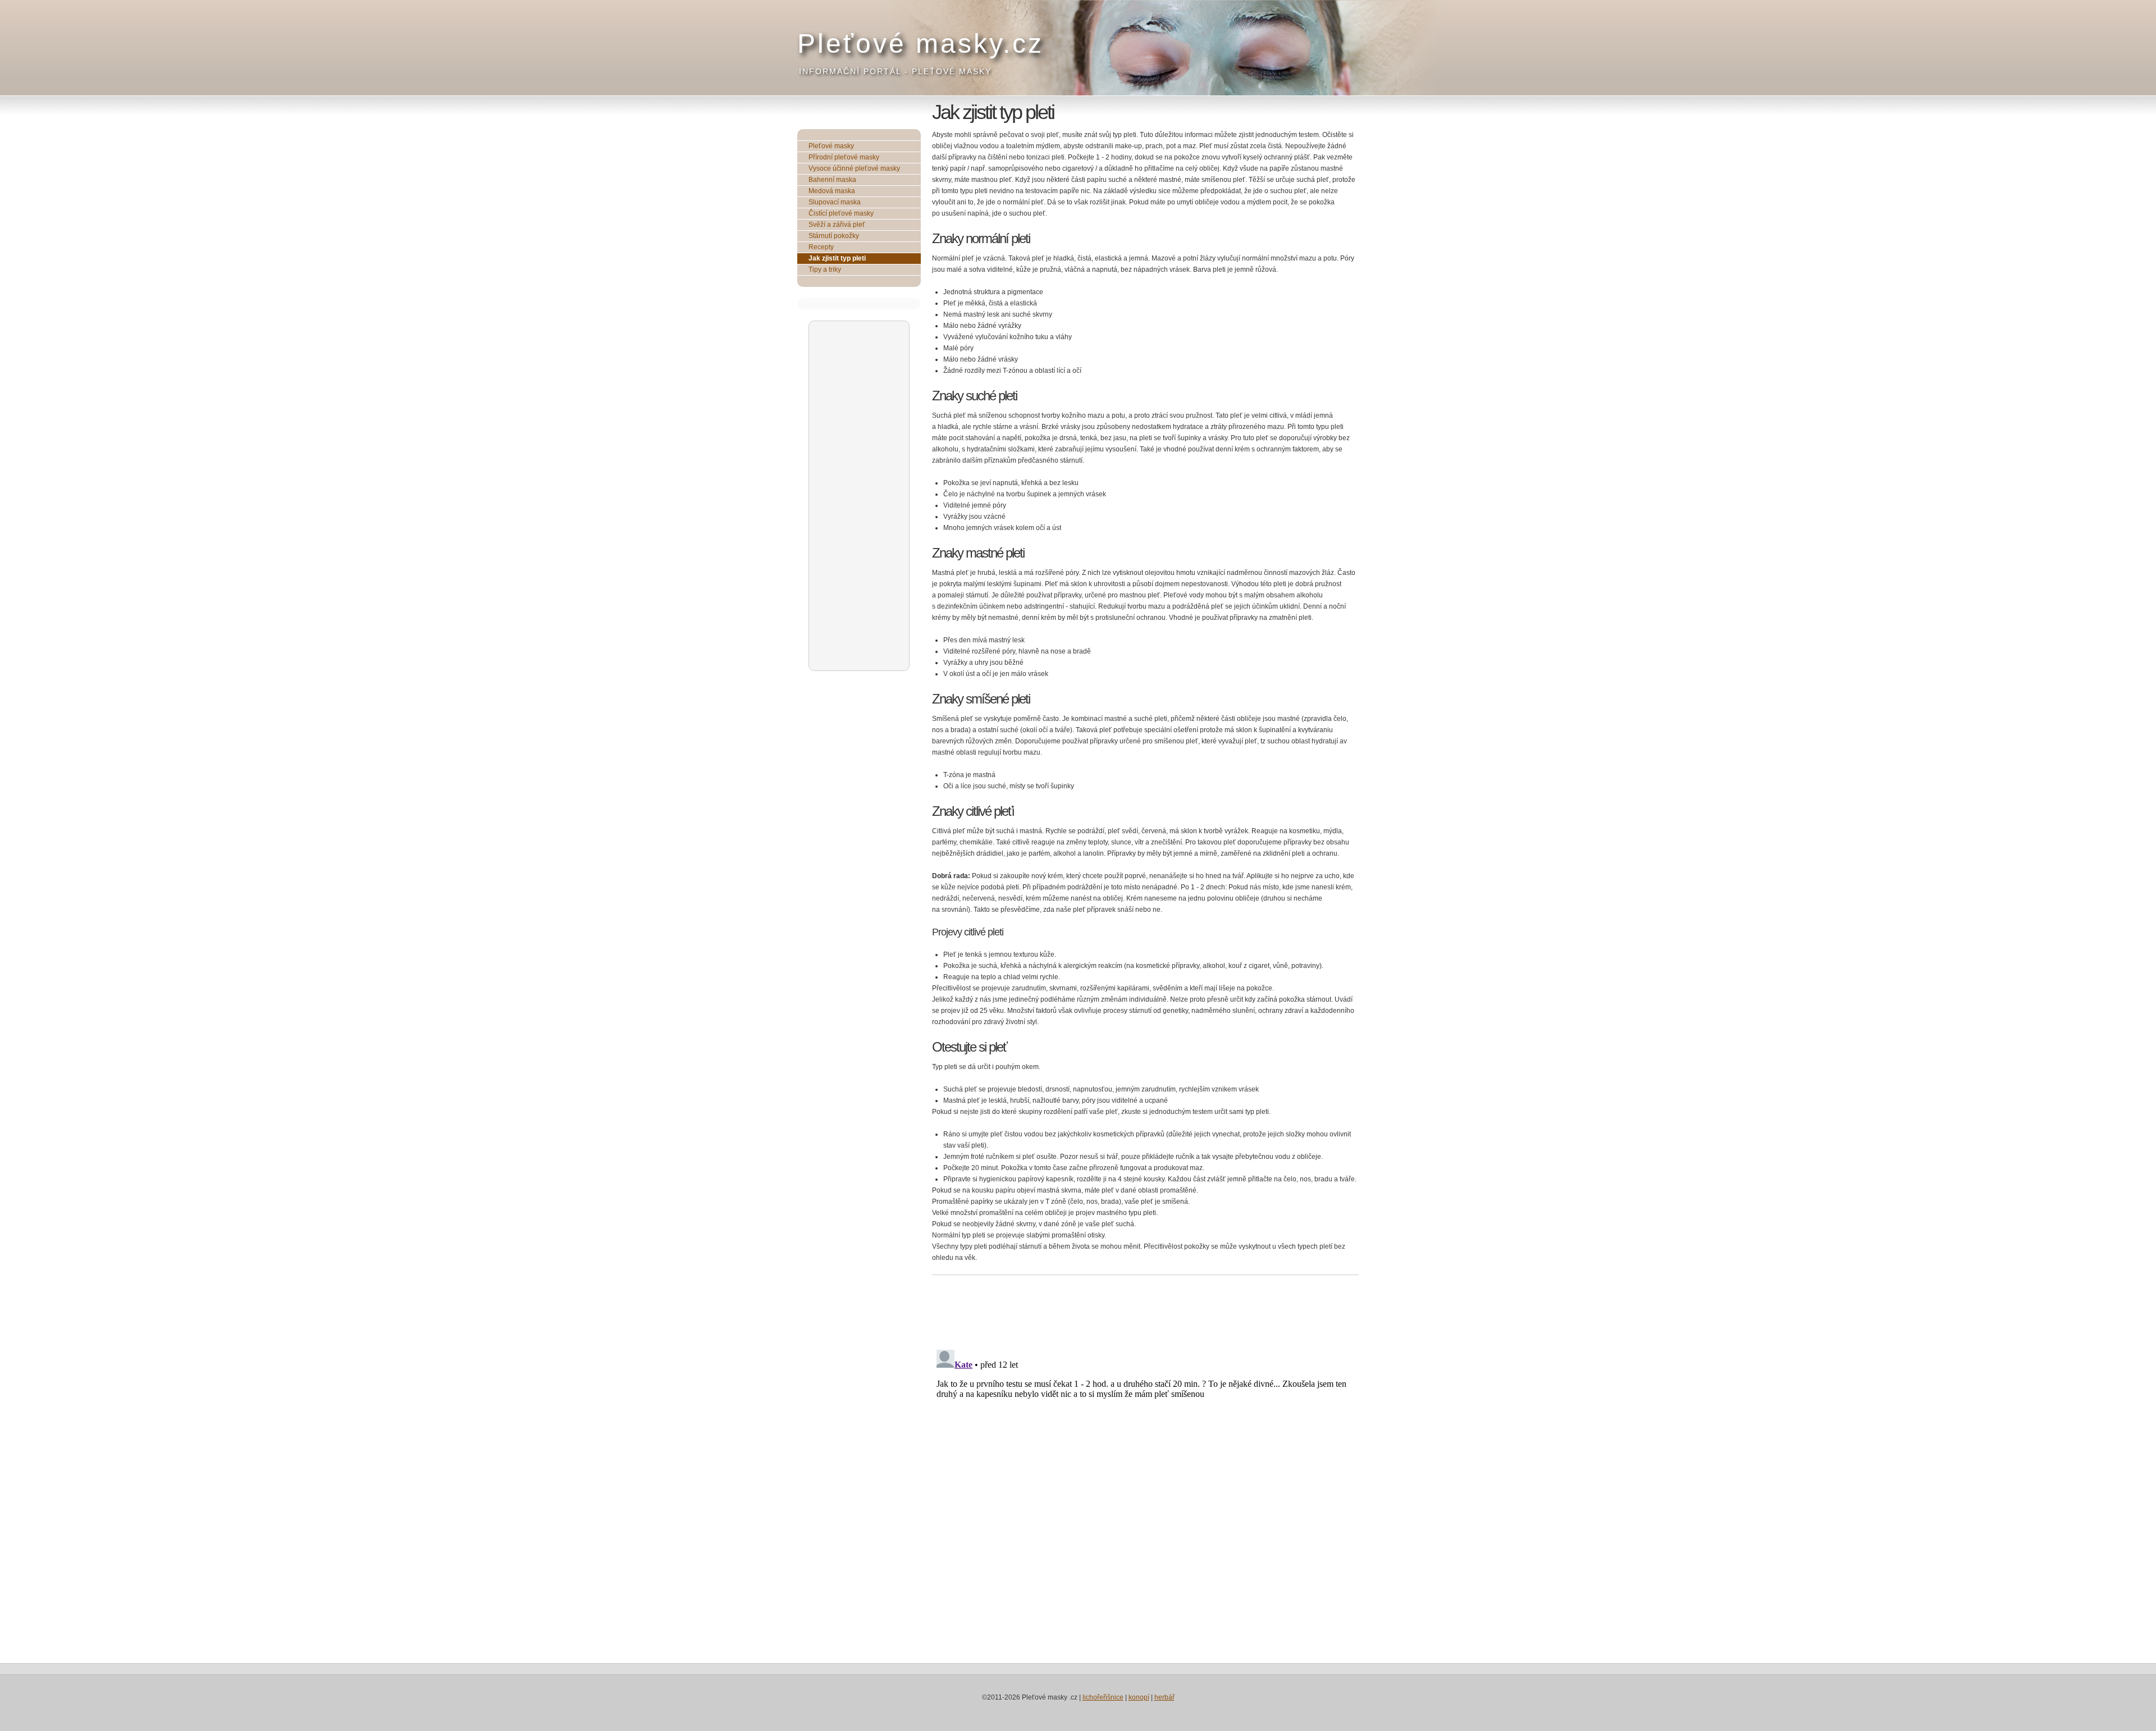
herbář (1164, 1697)
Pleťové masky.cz (921, 44)
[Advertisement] (860, 495)
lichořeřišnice (1103, 1697)
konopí (1139, 1697)
